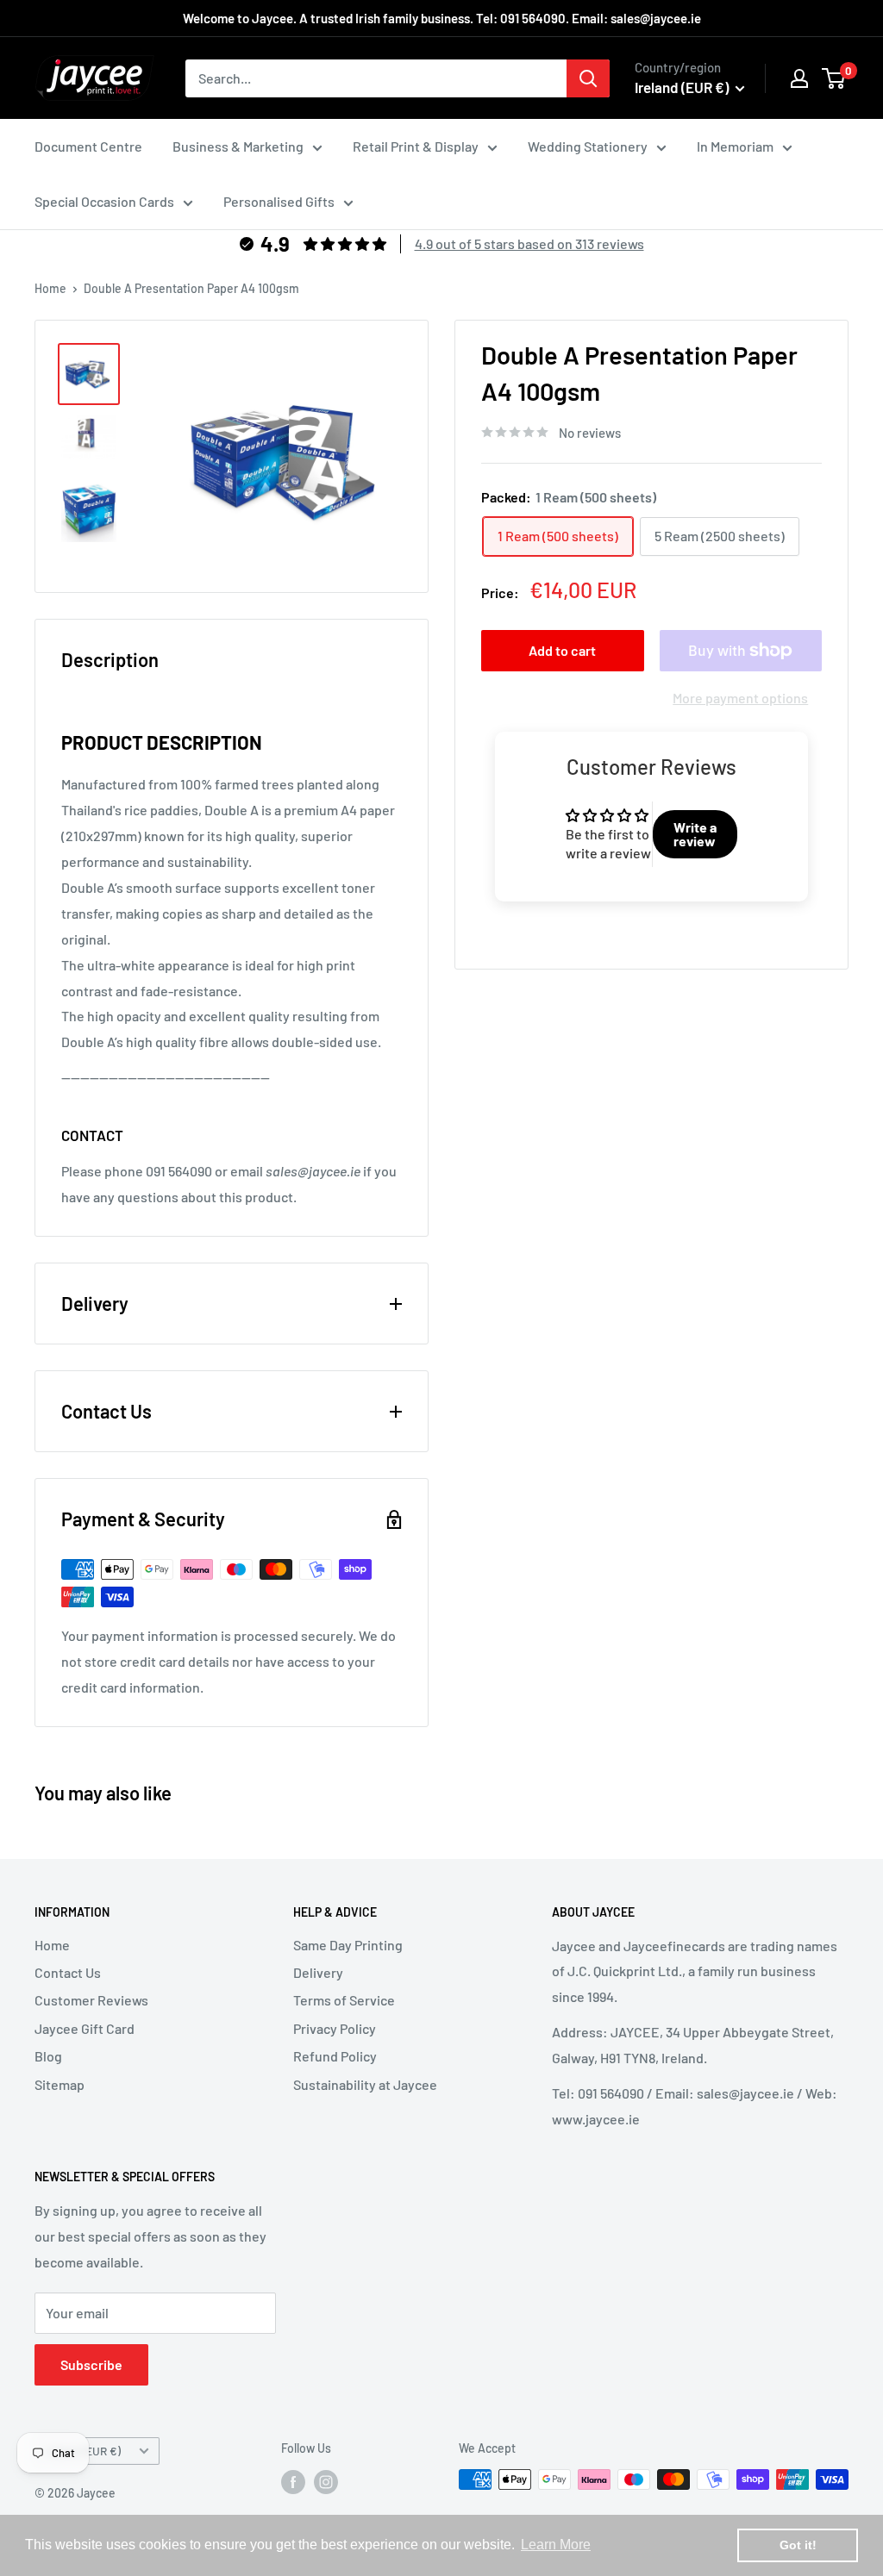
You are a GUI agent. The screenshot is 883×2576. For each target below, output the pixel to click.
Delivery (318, 1972)
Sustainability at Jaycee (365, 2084)
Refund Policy (335, 2056)
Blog (48, 2056)
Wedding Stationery (588, 146)
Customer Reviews (91, 2000)
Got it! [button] (798, 2545)
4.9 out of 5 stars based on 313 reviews (529, 243)
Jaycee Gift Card (85, 2028)
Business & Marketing (238, 146)
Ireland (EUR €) (82, 2451)
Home (50, 288)
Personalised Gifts (279, 201)
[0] (834, 78)
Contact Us (68, 1972)
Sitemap (59, 2084)
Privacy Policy (335, 2028)
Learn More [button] (556, 2545)
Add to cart (562, 650)
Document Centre (88, 146)
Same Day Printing (348, 1945)
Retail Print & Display (416, 146)
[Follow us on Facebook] (293, 2481)
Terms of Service (344, 2000)
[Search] (588, 78)
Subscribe (91, 2364)
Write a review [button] (695, 834)
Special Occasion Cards (104, 201)
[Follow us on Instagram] (326, 2481)
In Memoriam (735, 146)
